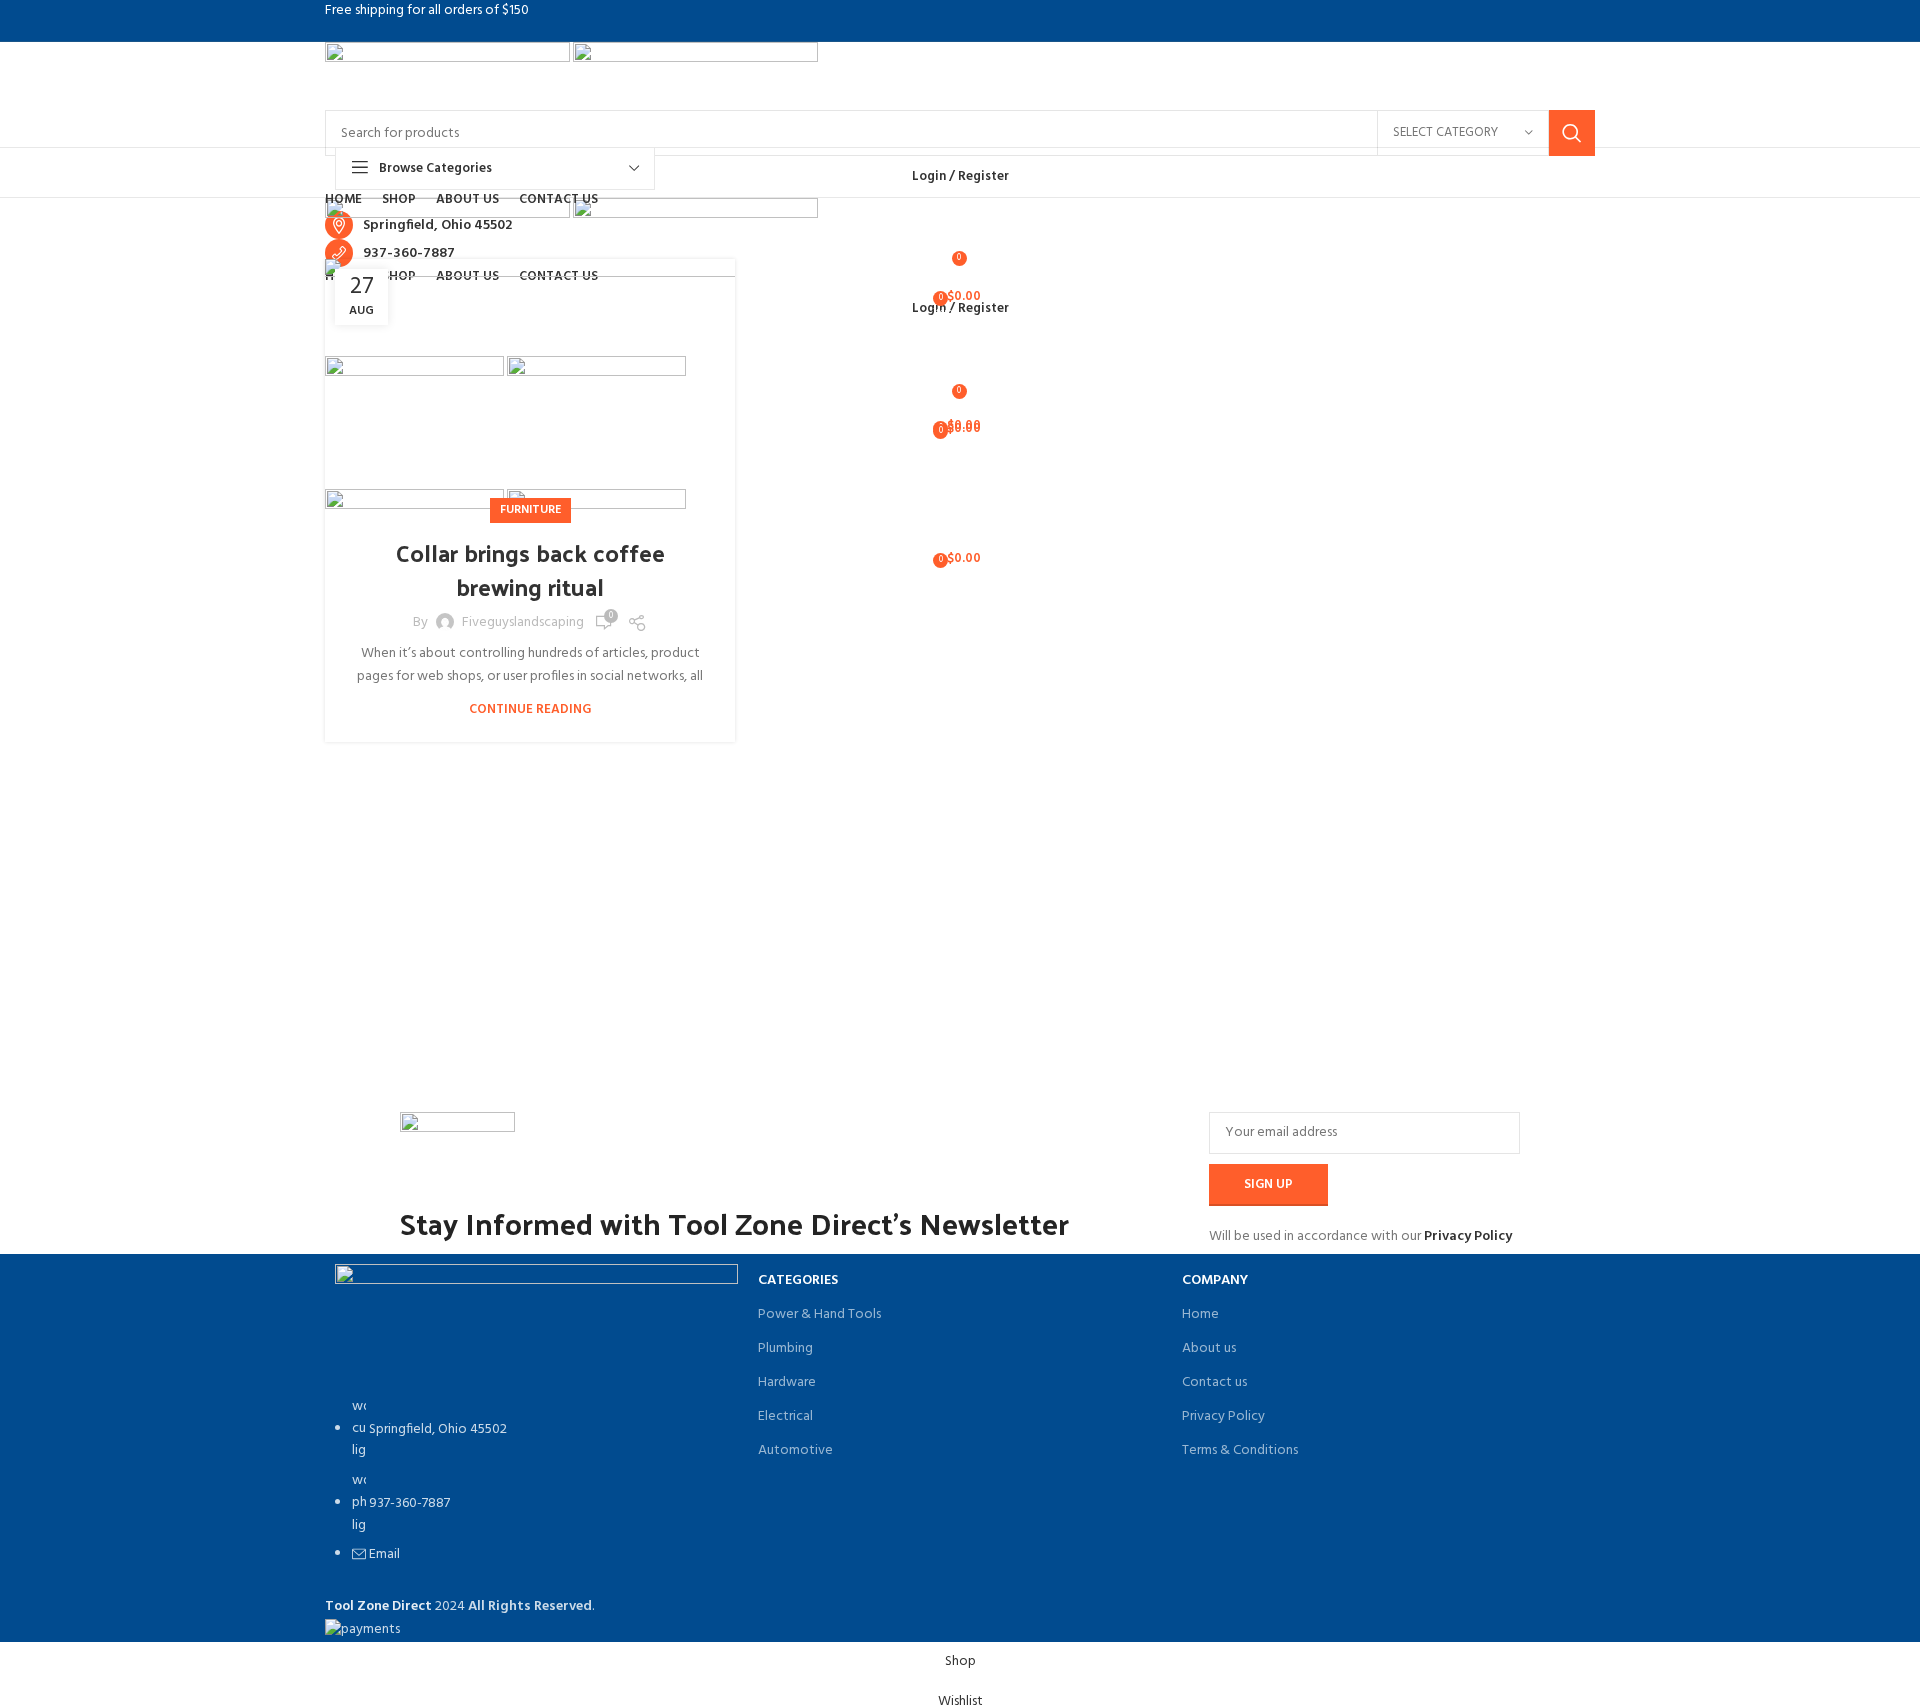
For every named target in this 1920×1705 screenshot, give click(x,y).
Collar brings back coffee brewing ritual (530, 569)
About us (1209, 1348)
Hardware (787, 1382)
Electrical (785, 1416)
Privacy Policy (1468, 1236)
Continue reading (530, 709)
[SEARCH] (1572, 133)
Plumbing (785, 1348)
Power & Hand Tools (819, 1314)
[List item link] (536, 1491)
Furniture (530, 510)
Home (1200, 1314)
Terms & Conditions (1240, 1450)
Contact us (1214, 1382)
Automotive (795, 1450)
